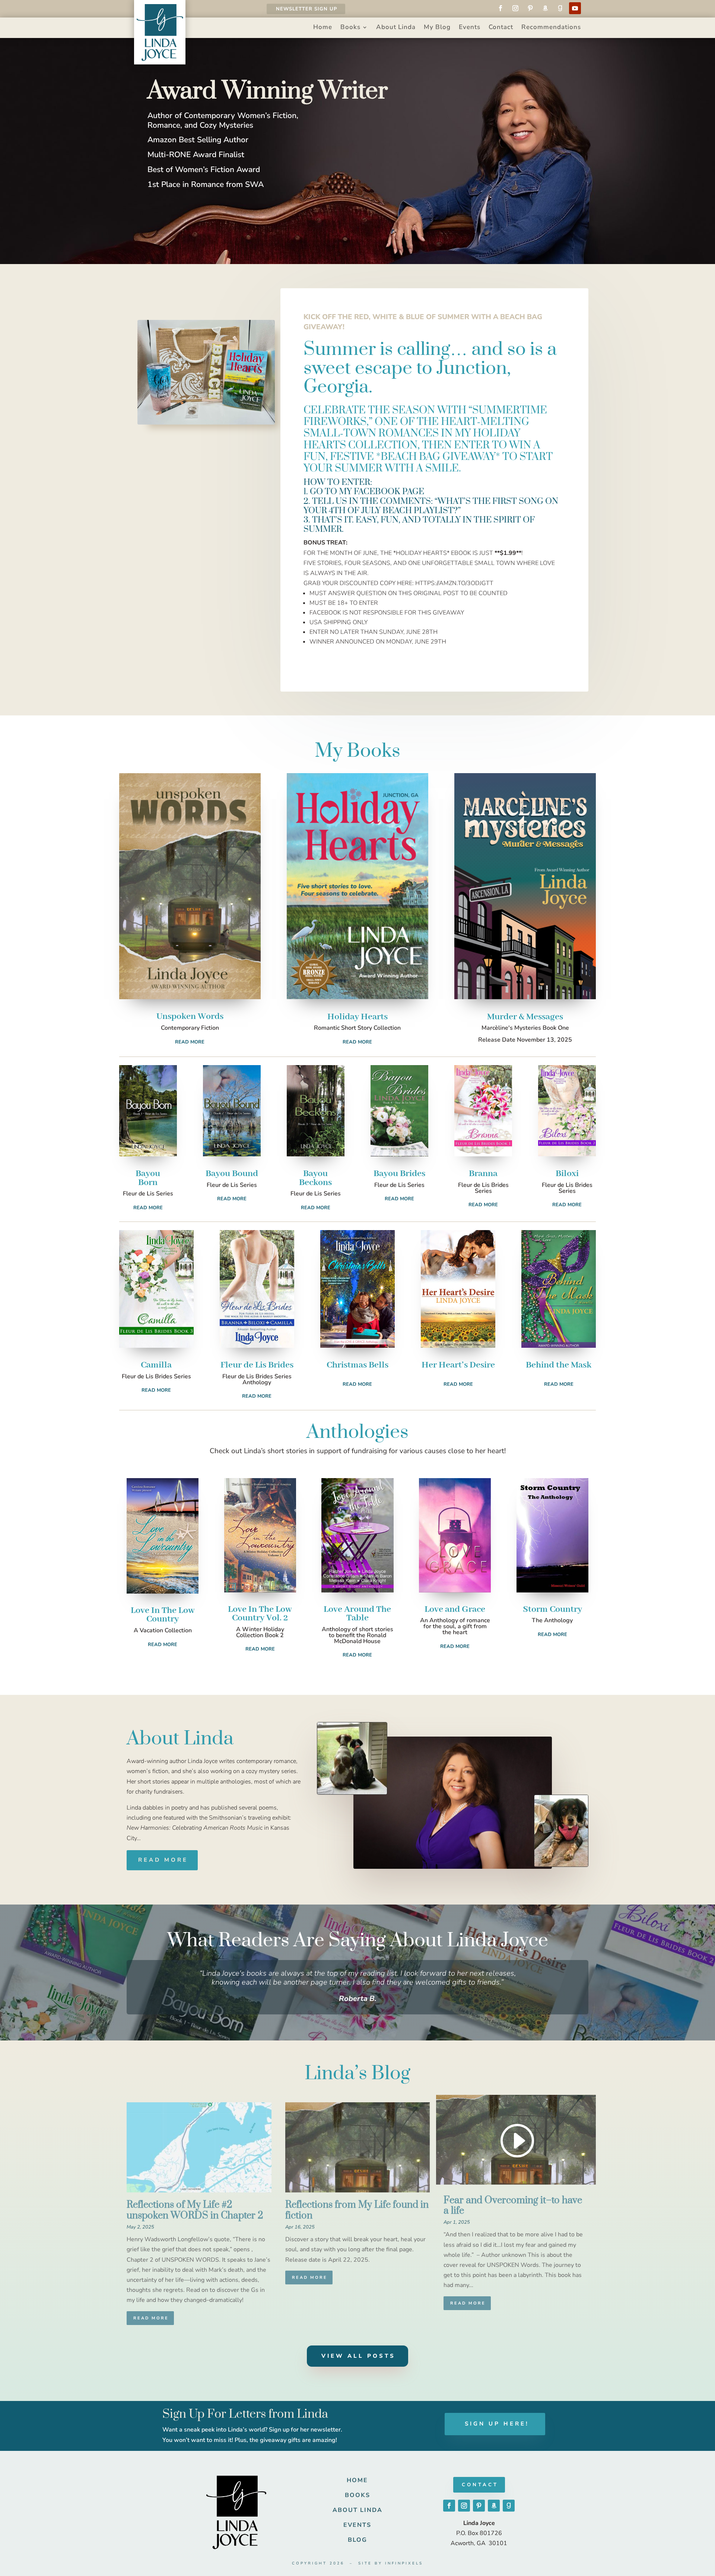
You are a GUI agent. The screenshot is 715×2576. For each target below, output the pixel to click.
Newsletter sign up (306, 9)
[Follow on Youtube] (575, 8)
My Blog (437, 28)
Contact (501, 28)
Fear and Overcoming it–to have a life (513, 2206)
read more (151, 2318)
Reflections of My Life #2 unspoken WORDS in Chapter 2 (195, 2210)
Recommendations (551, 28)
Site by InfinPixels (391, 2563)
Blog (357, 2540)
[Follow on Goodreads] (560, 8)
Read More (190, 1042)
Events (470, 28)
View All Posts (358, 2356)
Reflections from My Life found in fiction (357, 2210)
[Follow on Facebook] (500, 8)
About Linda (396, 28)
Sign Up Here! (497, 2424)
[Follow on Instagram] (515, 8)
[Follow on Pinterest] (530, 8)
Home (323, 28)
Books (350, 28)
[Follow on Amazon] (545, 8)
